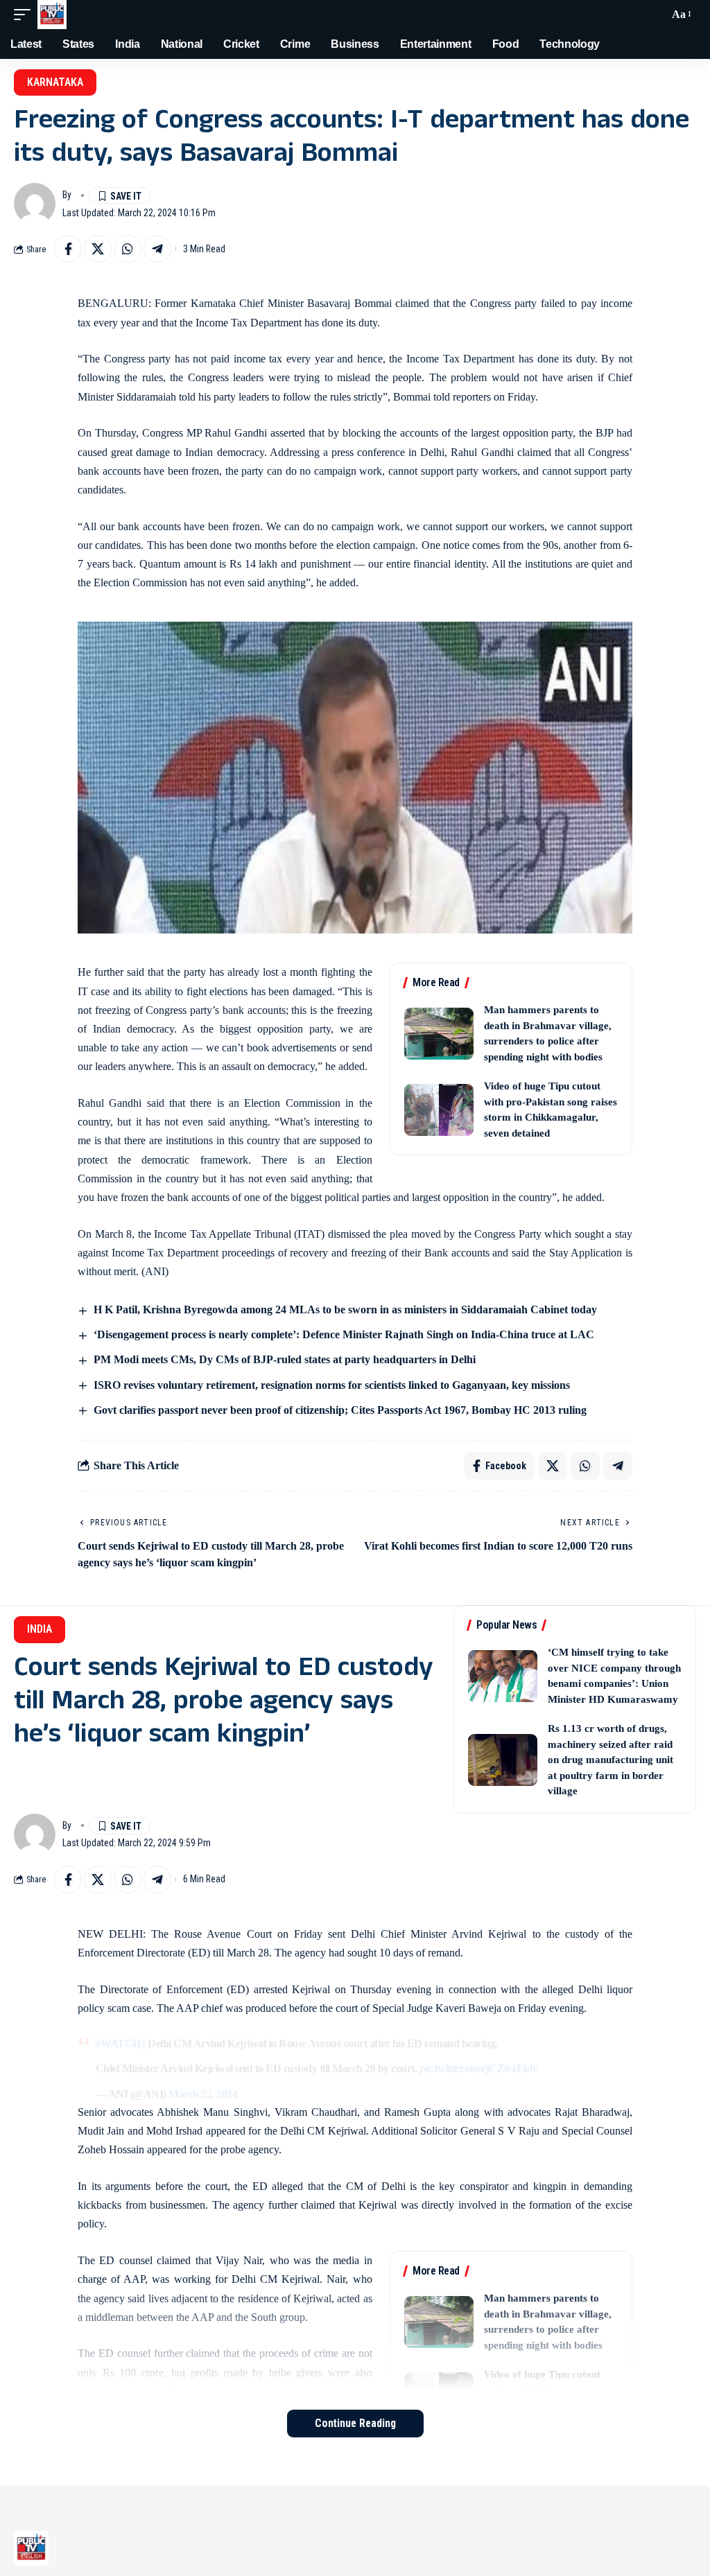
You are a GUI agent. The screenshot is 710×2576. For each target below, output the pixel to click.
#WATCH (118, 2043)
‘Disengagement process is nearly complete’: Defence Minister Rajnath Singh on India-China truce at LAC (344, 1334)
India (40, 1629)
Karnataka (55, 82)
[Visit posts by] (35, 204)
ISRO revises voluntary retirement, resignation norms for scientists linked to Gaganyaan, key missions (332, 1385)
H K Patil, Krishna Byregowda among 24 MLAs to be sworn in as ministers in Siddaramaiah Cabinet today (345, 1309)
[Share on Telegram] (157, 249)
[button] (26, 15)
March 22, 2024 (203, 2094)
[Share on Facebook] (68, 249)
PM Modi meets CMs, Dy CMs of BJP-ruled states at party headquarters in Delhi (285, 1359)
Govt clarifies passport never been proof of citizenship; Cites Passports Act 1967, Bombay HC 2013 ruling (340, 1410)
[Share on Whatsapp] (128, 249)
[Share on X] (98, 249)
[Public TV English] (52, 15)
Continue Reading (355, 2423)
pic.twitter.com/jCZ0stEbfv (479, 2068)
